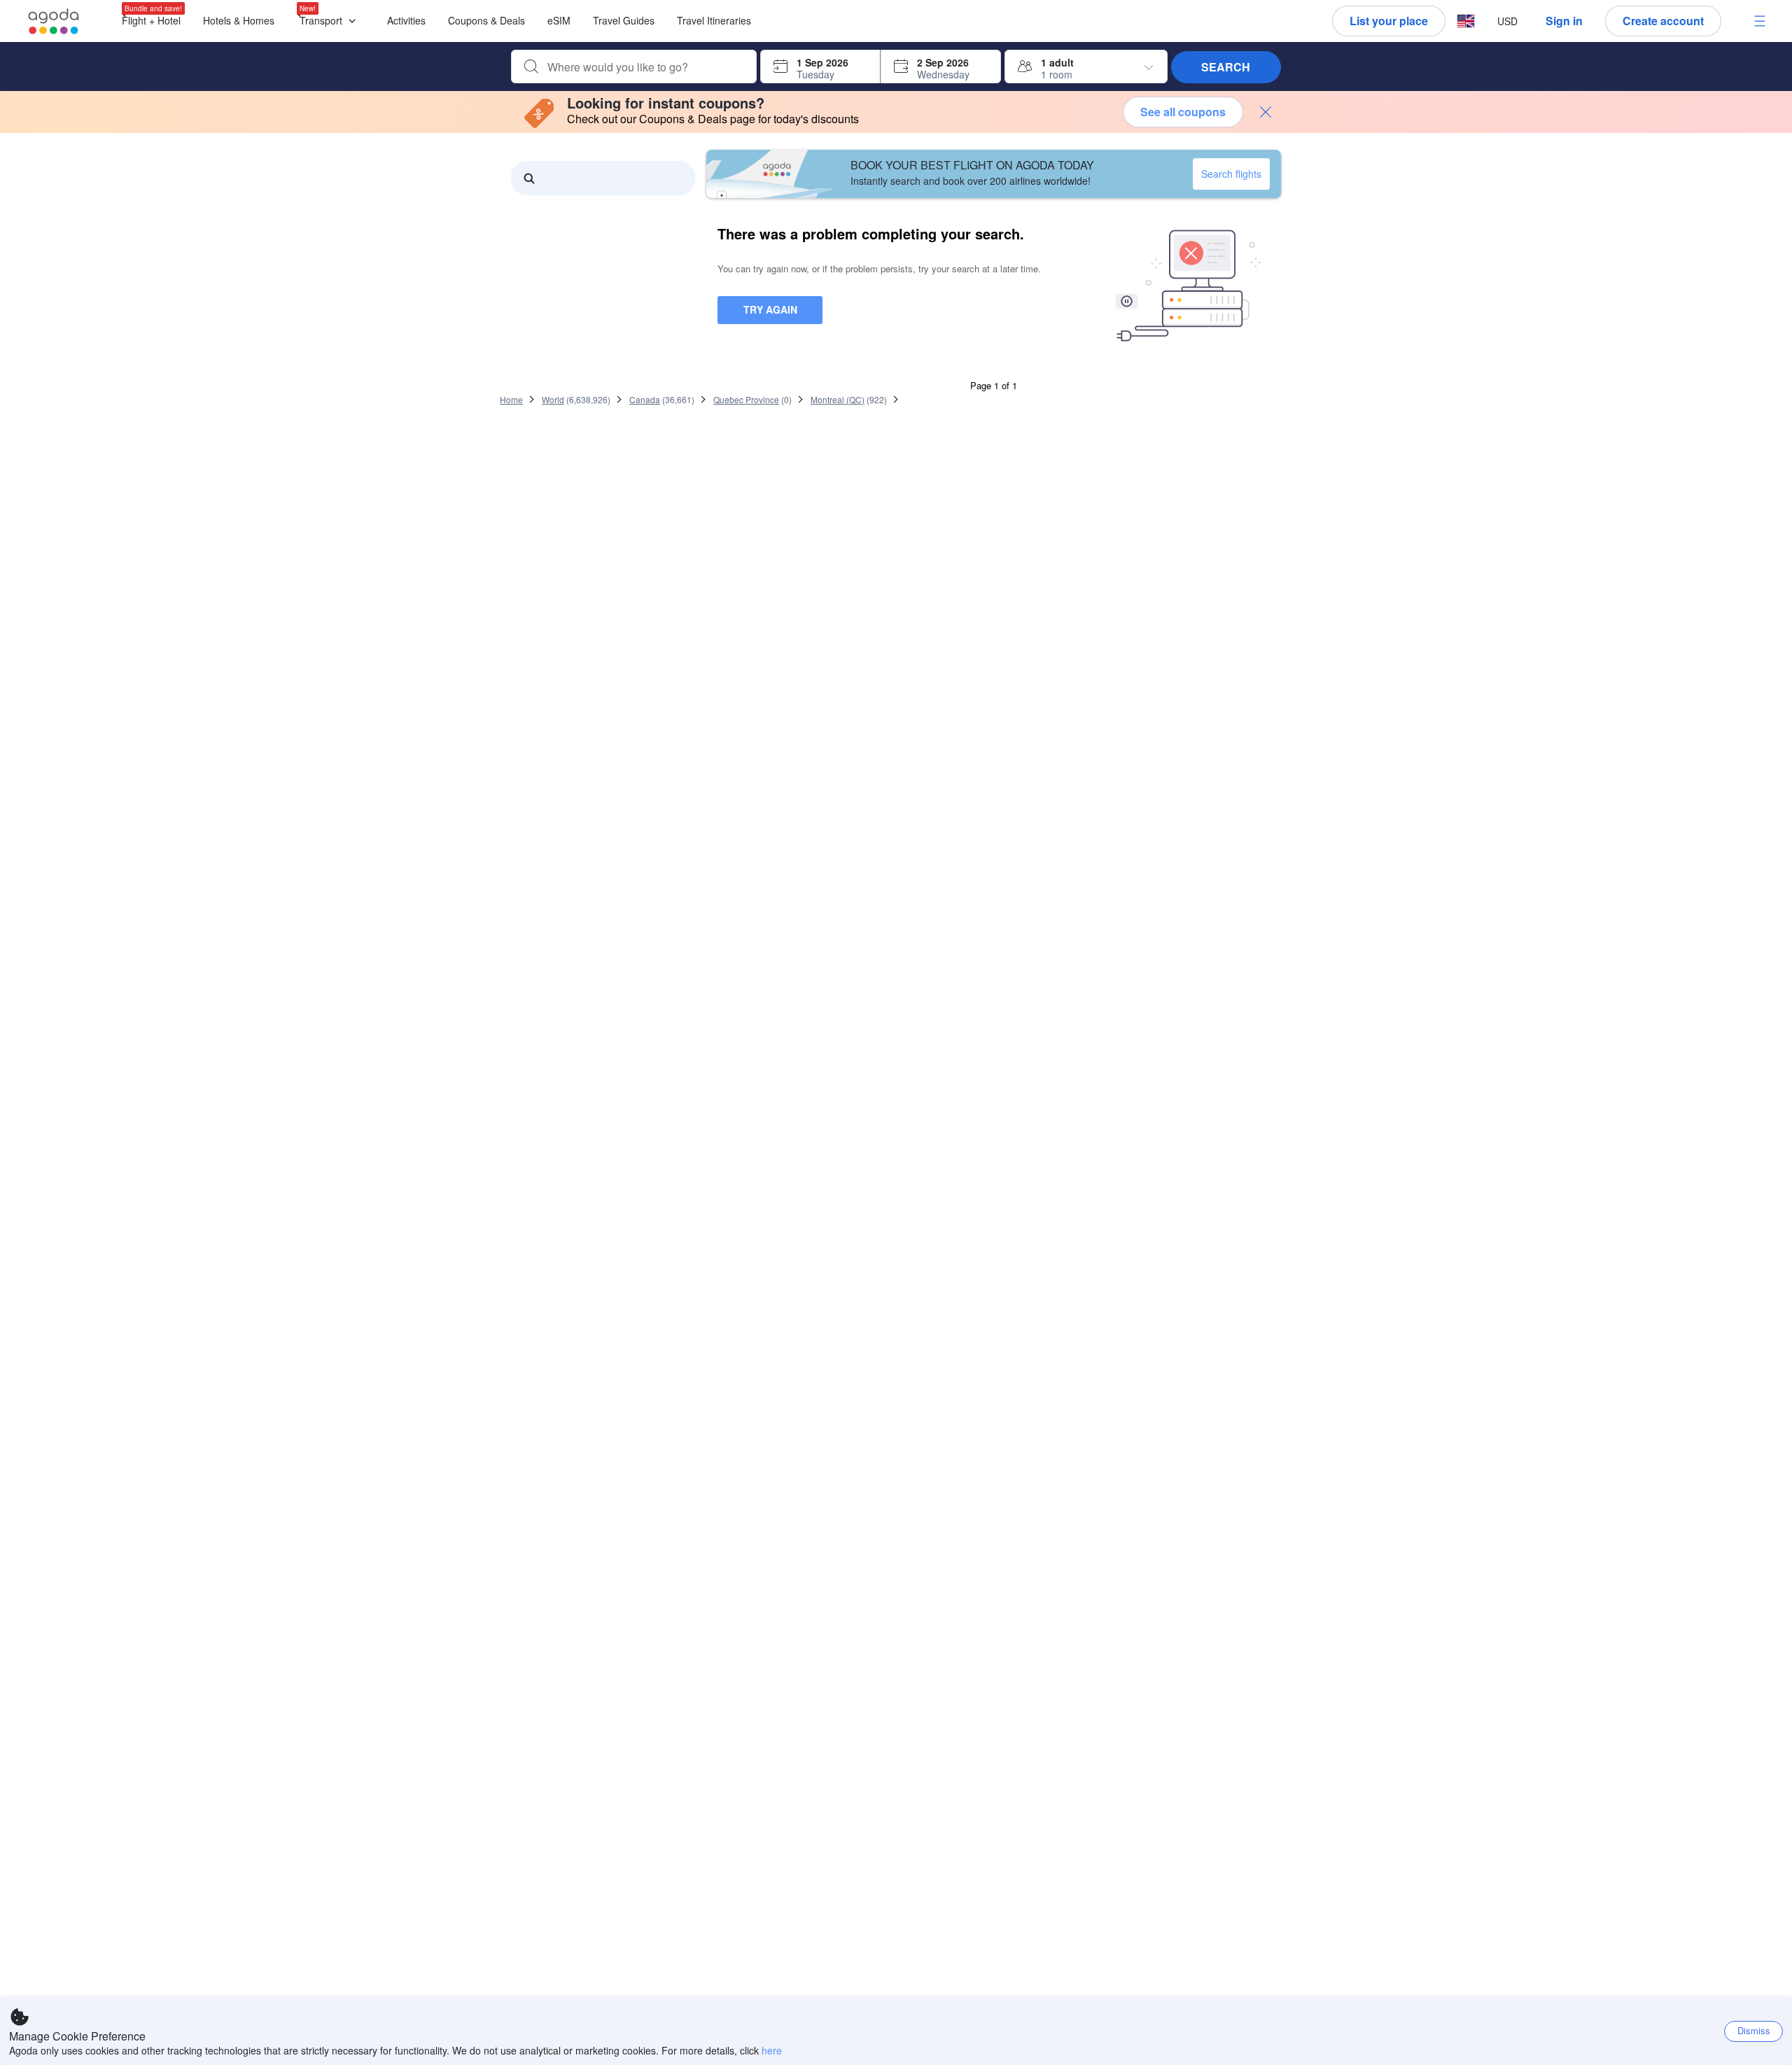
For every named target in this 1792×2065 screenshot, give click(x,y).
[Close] (1266, 112)
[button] (331, 21)
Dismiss (1754, 2030)
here (772, 2050)
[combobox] (645, 67)
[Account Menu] (1760, 21)
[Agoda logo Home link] (54, 21)
